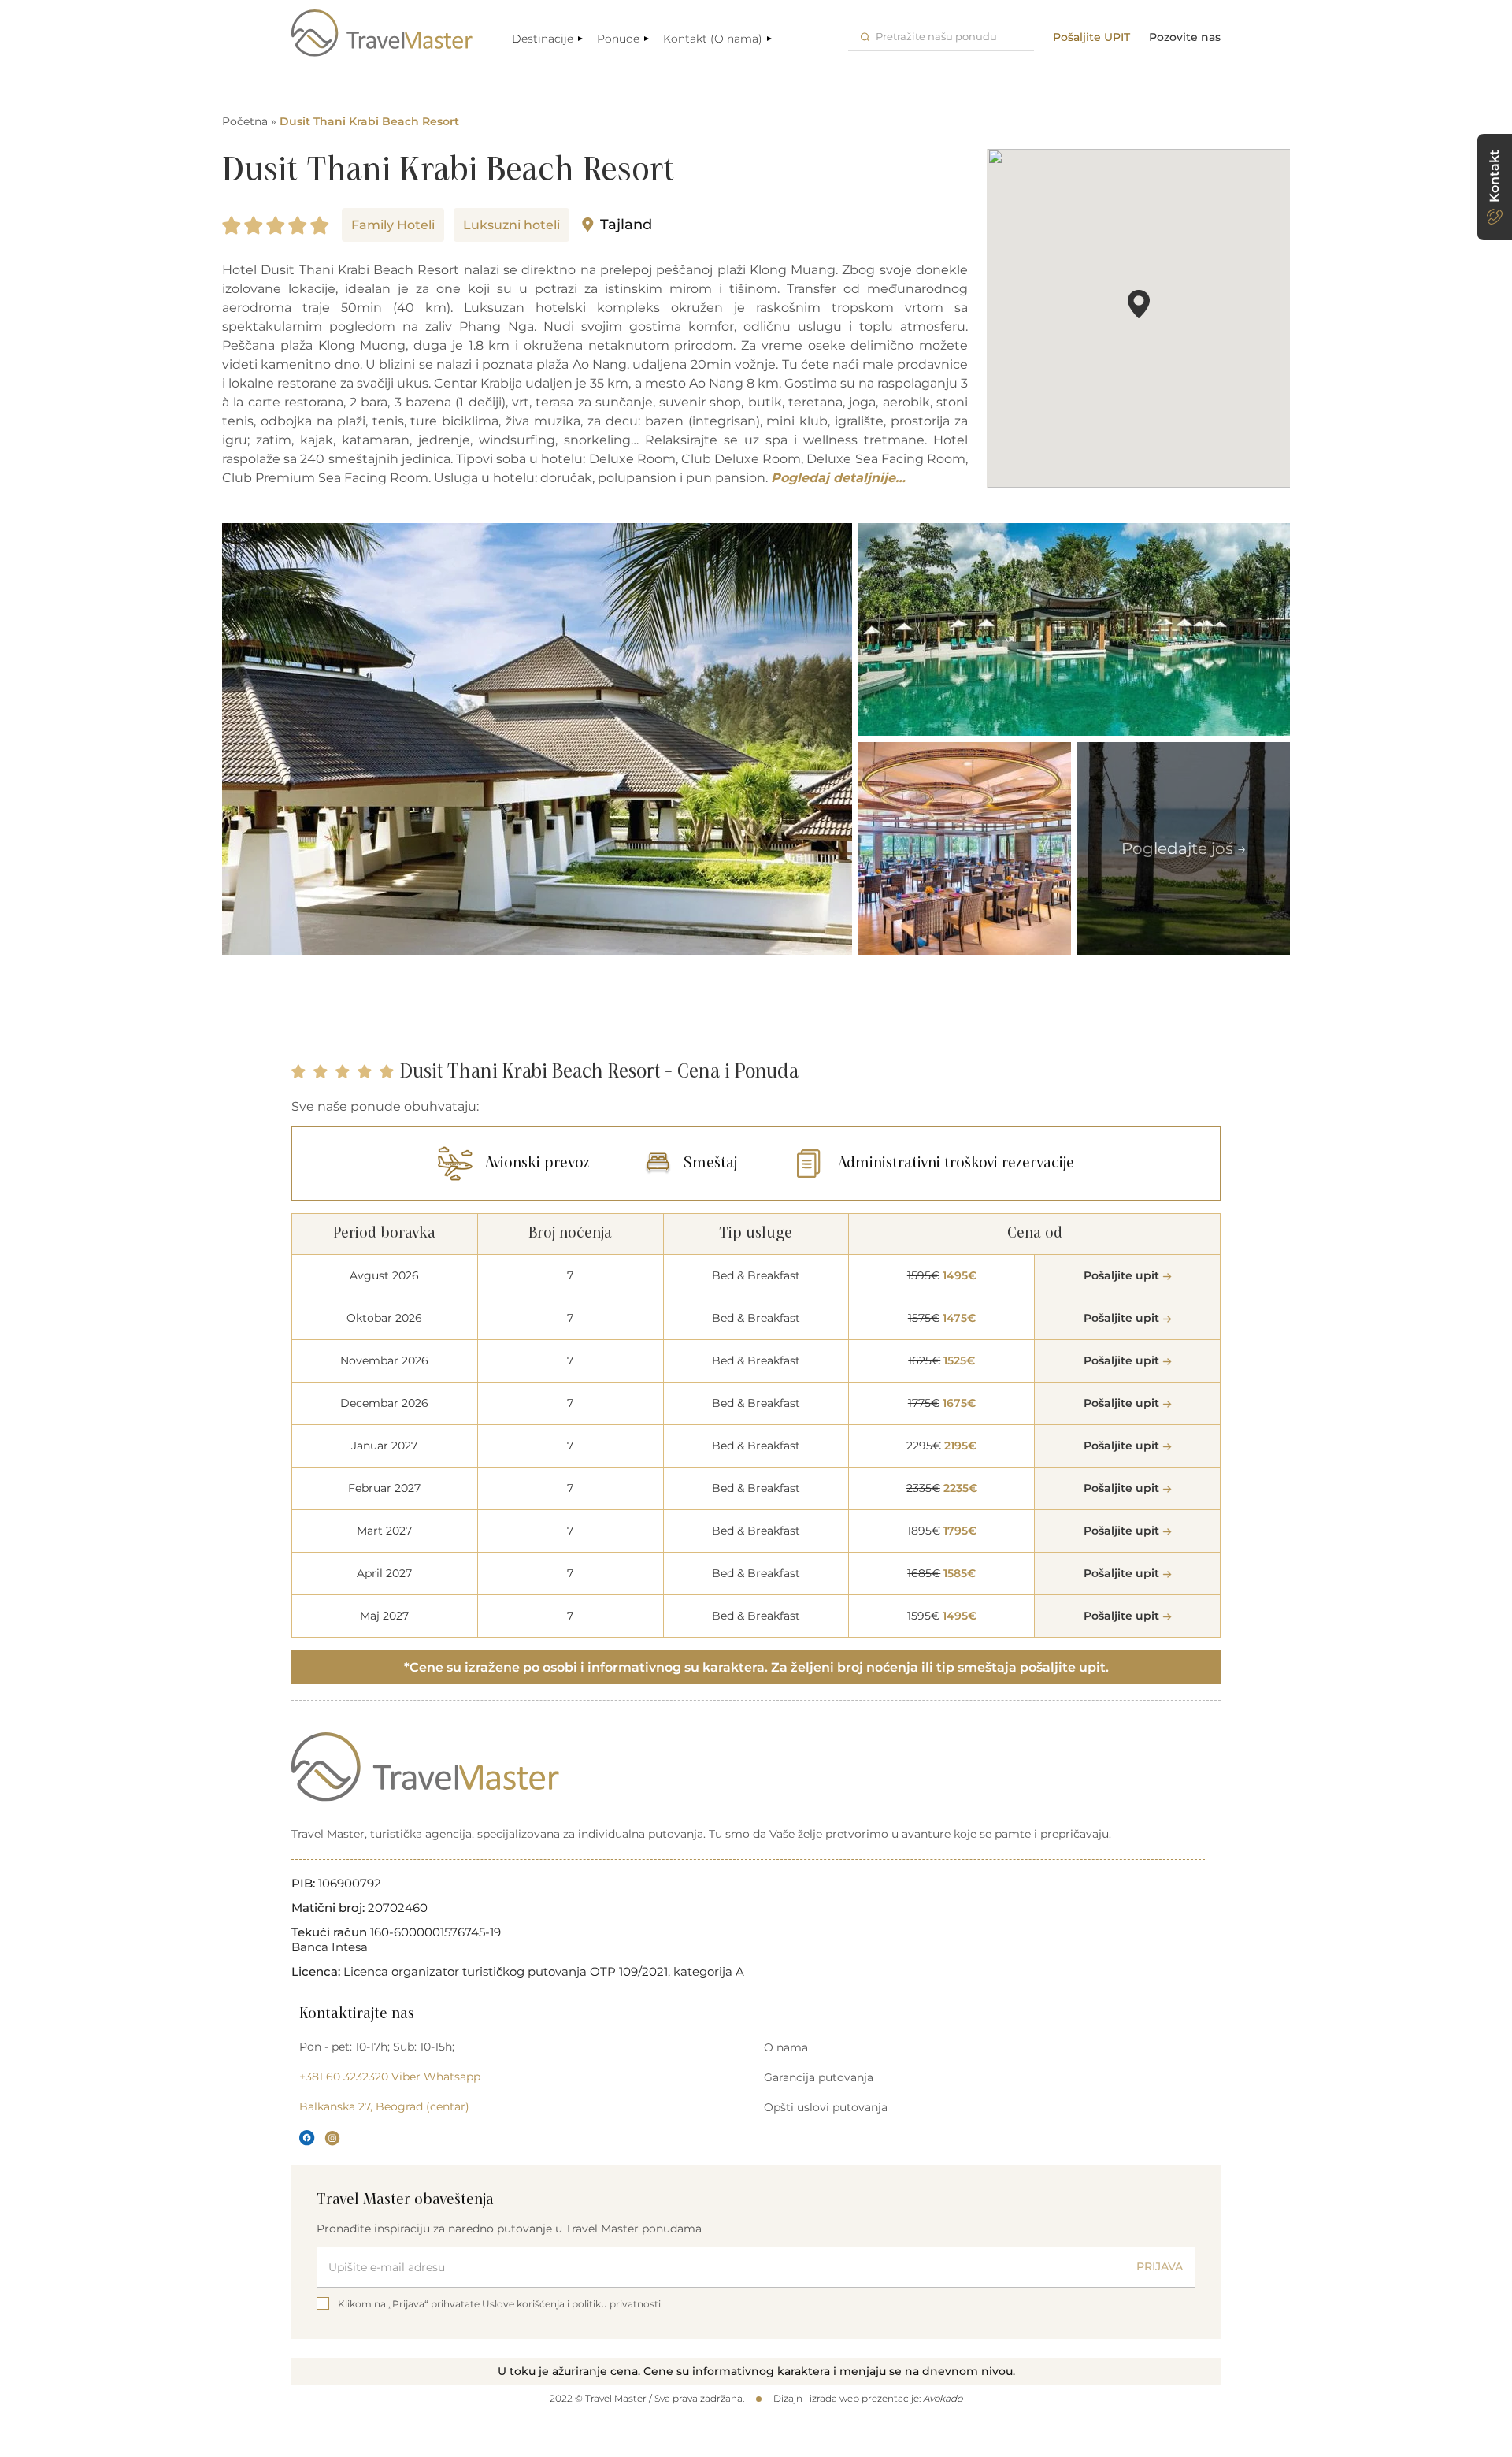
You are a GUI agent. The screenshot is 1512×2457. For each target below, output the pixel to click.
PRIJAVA (1160, 2266)
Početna (245, 121)
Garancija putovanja (819, 2077)
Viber (406, 2077)
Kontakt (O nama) (713, 39)
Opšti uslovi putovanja (826, 2107)
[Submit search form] (865, 37)
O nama (786, 2047)
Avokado (943, 2398)
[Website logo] (382, 33)
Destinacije (543, 39)
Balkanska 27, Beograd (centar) (384, 2106)
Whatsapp (452, 2077)
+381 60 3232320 (344, 2077)
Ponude (618, 39)
